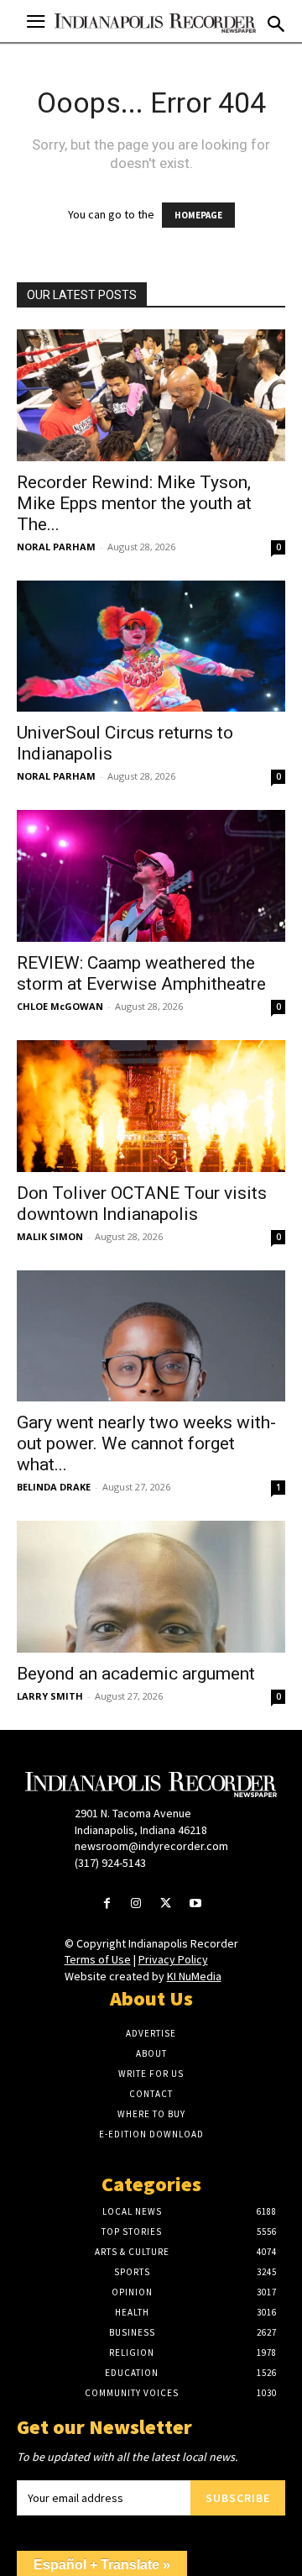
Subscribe (238, 2498)
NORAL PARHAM (56, 547)
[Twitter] (166, 1904)
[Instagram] (136, 1904)
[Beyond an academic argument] (151, 1587)
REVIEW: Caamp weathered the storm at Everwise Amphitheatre (143, 973)
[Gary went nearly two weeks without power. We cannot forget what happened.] (151, 1336)
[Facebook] (107, 1904)
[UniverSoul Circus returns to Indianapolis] (151, 647)
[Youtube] (195, 1904)
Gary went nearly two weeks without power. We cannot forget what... (146, 1443)
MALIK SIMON (50, 1236)
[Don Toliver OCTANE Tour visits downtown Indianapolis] (151, 1106)
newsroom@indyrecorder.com (151, 1846)
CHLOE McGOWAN (60, 1006)
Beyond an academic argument (136, 1674)
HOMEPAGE (198, 215)
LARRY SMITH (50, 1696)
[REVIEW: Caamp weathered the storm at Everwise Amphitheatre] (151, 876)
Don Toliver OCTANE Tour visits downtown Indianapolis (142, 1204)
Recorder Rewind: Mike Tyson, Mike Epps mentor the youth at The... (134, 503)
